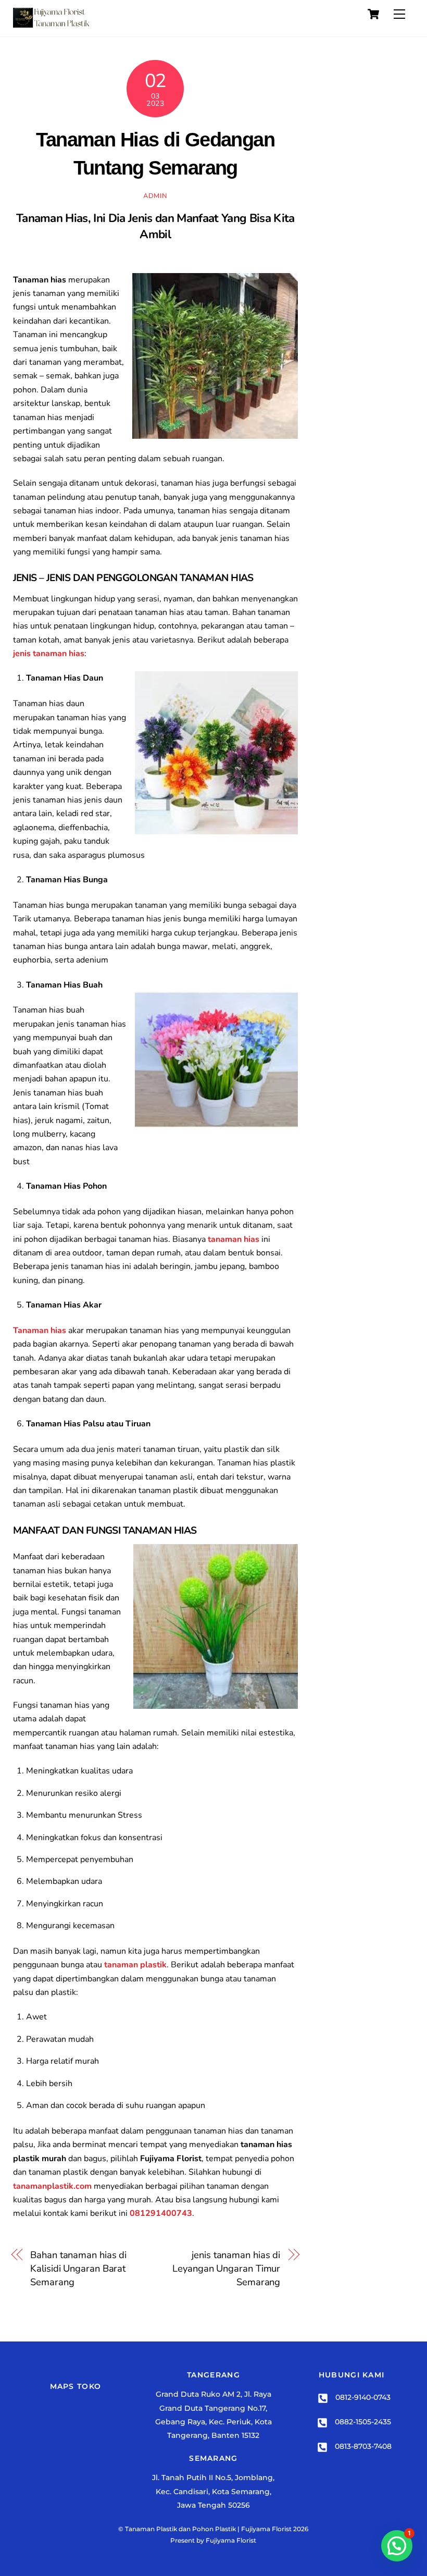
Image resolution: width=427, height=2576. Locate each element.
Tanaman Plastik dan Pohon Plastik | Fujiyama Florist (208, 2529)
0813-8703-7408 (362, 2446)
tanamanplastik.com (52, 2186)
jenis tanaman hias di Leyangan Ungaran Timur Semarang (226, 2269)
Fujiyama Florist (231, 2540)
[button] (397, 2546)
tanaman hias (234, 1239)
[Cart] (373, 14)
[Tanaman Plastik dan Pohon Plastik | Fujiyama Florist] (52, 23)
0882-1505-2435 (362, 2422)
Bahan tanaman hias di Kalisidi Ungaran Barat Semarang (78, 2269)
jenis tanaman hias (49, 654)
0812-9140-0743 (362, 2397)
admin (155, 196)
